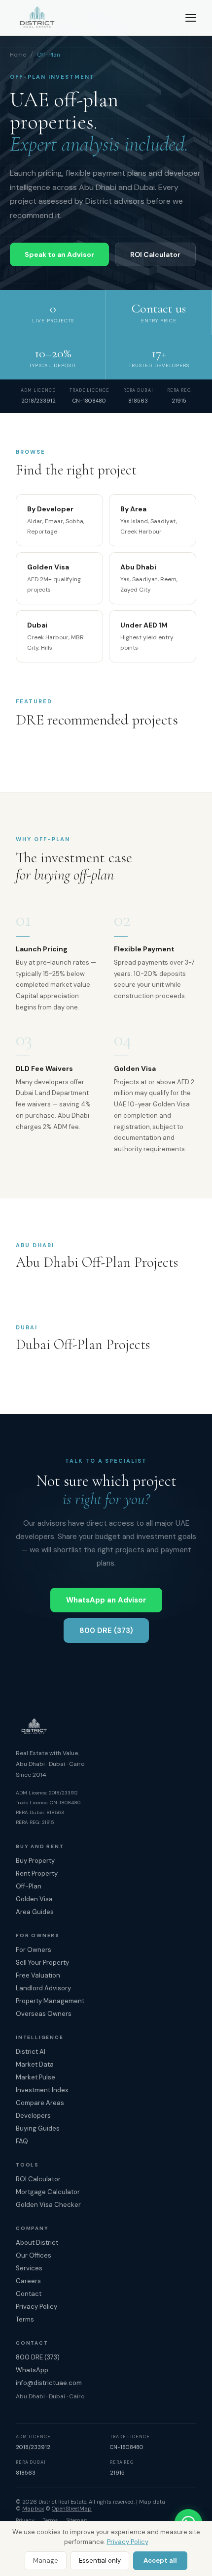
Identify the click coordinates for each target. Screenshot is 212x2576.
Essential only (100, 2560)
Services (29, 2268)
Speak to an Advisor (59, 254)
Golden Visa (34, 1899)
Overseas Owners (44, 2014)
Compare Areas (40, 2103)
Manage (46, 2560)
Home (18, 55)
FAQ (22, 2141)
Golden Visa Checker (48, 2205)
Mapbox (33, 2509)
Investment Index (42, 2090)
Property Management (50, 2001)
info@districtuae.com (49, 2383)
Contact (29, 2294)
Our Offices (34, 2255)
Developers (33, 2116)
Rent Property (37, 1873)
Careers (28, 2281)
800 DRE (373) (106, 1631)
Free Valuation (38, 1975)
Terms (25, 2319)
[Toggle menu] (191, 18)
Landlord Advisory (43, 1988)
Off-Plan (29, 1886)
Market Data (35, 2064)
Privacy (25, 2520)
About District (37, 2243)
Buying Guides (38, 2128)
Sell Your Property (42, 1963)
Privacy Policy (128, 2542)
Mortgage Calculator (48, 2192)
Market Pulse (35, 2077)
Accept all (160, 2560)
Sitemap (77, 2520)
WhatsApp (32, 2370)
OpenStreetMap (72, 2509)
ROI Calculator (155, 254)
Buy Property (35, 1861)
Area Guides (35, 1912)
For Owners (34, 1950)
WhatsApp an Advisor (106, 1600)
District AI (31, 2052)
